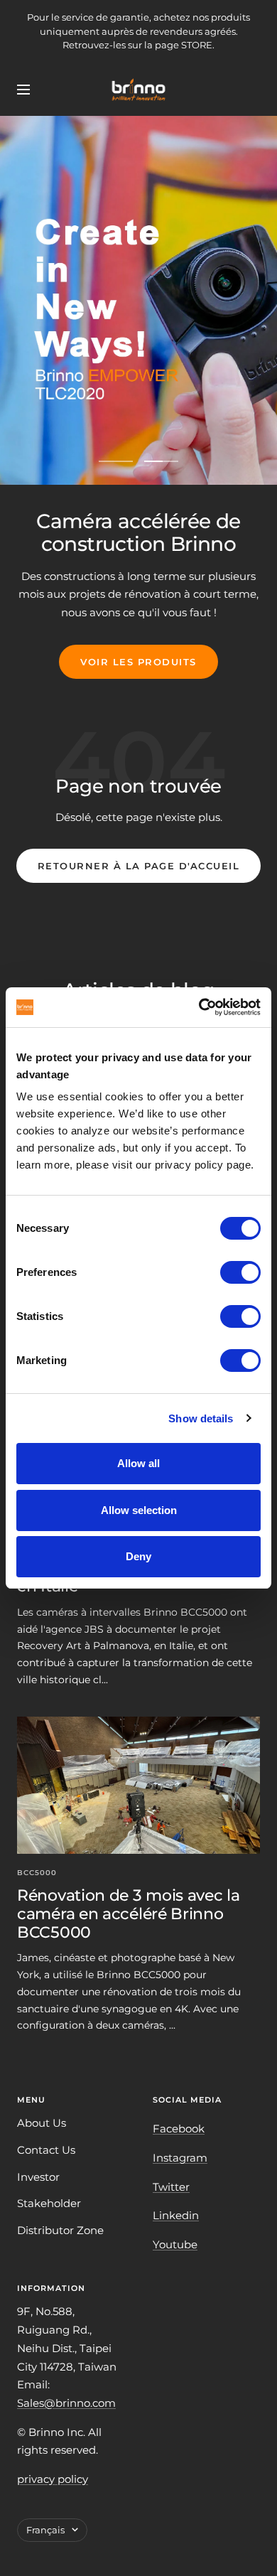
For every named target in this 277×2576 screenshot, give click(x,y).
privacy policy (53, 2479)
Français (45, 2530)
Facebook (179, 2129)
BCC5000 (37, 1873)
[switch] (240, 1272)
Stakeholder (49, 2203)
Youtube (175, 2244)
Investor (38, 2177)
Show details (201, 1418)
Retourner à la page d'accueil (139, 866)
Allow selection (139, 1510)
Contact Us (46, 2150)
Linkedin (176, 2215)
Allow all (138, 1463)
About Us (42, 2123)
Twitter (171, 2187)
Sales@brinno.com (66, 2403)
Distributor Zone (60, 2230)
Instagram (180, 2158)
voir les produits (138, 662)
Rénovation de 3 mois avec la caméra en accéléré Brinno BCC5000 (129, 1914)
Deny (138, 1556)
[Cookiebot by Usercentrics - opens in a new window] (199, 1007)
